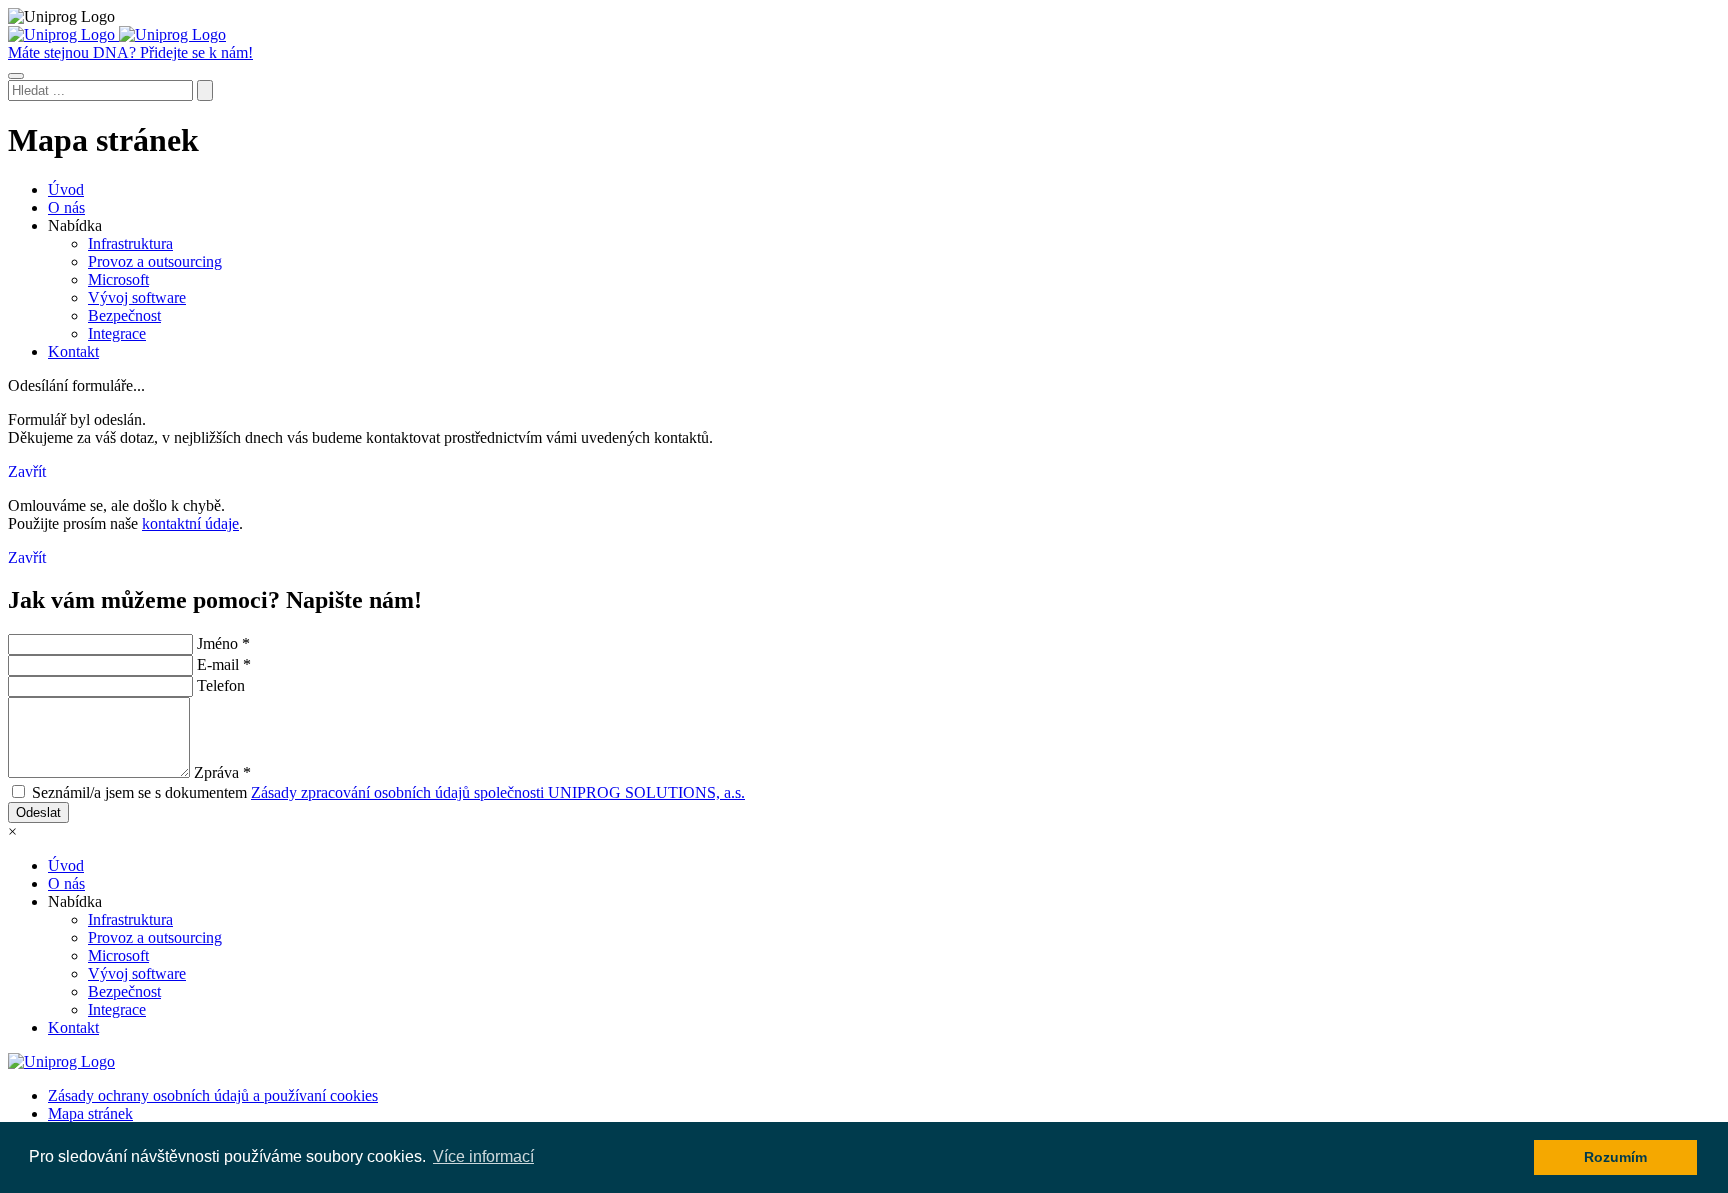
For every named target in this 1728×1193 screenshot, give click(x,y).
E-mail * (224, 664)
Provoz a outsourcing (155, 261)
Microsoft (118, 279)
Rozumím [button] (1615, 1157)
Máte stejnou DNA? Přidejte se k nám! (130, 52)
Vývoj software (137, 297)
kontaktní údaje (190, 523)
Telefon (221, 685)
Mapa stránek (90, 1113)
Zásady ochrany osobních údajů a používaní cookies (213, 1095)
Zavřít (27, 471)
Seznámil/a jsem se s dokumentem (388, 792)
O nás (66, 207)
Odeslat (38, 812)
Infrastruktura (130, 243)
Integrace (117, 333)
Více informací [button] (483, 1156)
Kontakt (73, 351)
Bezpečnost (124, 315)
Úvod (66, 189)
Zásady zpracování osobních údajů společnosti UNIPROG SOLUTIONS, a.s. (498, 792)
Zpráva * (222, 772)
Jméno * (223, 643)
